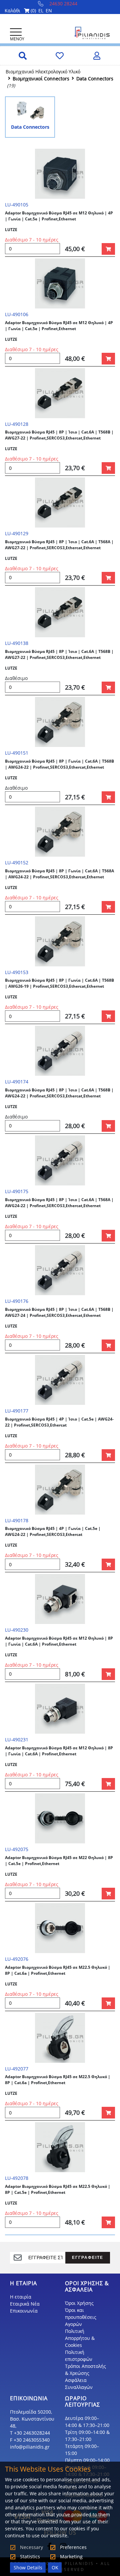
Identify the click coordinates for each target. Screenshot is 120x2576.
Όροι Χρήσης (79, 2303)
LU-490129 (17, 533)
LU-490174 (17, 1082)
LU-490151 (17, 753)
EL (41, 11)
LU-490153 (17, 972)
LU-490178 (17, 1520)
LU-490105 (17, 205)
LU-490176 (17, 1301)
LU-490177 (17, 1411)
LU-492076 (17, 1959)
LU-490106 (17, 314)
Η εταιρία (21, 2297)
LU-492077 (17, 2069)
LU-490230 (17, 1630)
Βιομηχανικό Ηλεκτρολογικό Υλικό (43, 72)
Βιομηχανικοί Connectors (41, 79)
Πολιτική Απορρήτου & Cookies (80, 2338)
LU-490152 (17, 863)
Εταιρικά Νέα (25, 2304)
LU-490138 (17, 643)
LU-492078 (17, 2178)
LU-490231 (17, 1740)
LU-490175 (17, 1191)
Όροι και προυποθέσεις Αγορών (81, 2317)
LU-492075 (17, 1849)
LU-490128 (17, 424)
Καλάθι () (20, 11)
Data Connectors (95, 79)
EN (49, 11)
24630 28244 (63, 4)
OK (55, 2567)
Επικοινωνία (24, 2311)
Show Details (28, 2567)
